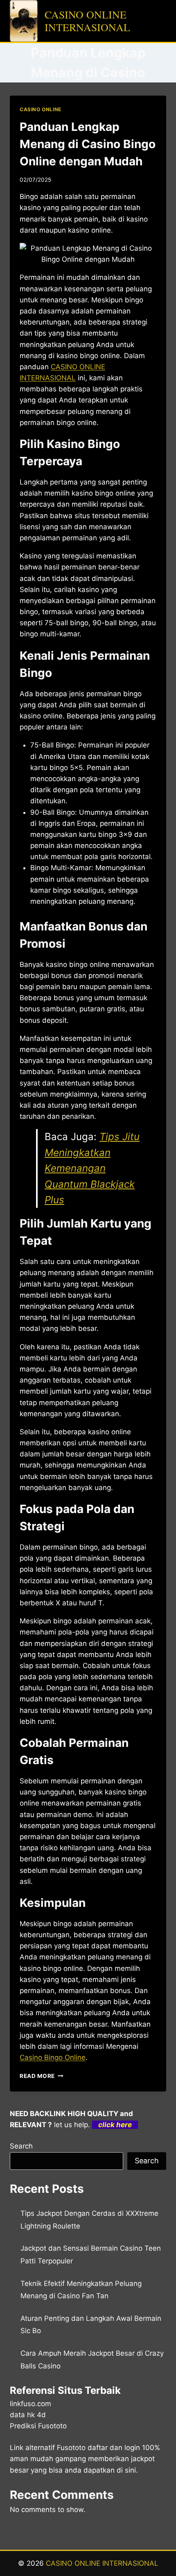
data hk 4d (28, 2415)
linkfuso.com (30, 2404)
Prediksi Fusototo (38, 2426)
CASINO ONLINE (41, 109)
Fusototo (71, 2448)
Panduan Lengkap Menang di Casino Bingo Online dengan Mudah (88, 144)
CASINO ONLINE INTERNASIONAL (102, 2563)
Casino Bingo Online (53, 2057)
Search (21, 2146)
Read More (42, 2076)
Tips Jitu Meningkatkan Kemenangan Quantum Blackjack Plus (92, 1168)
